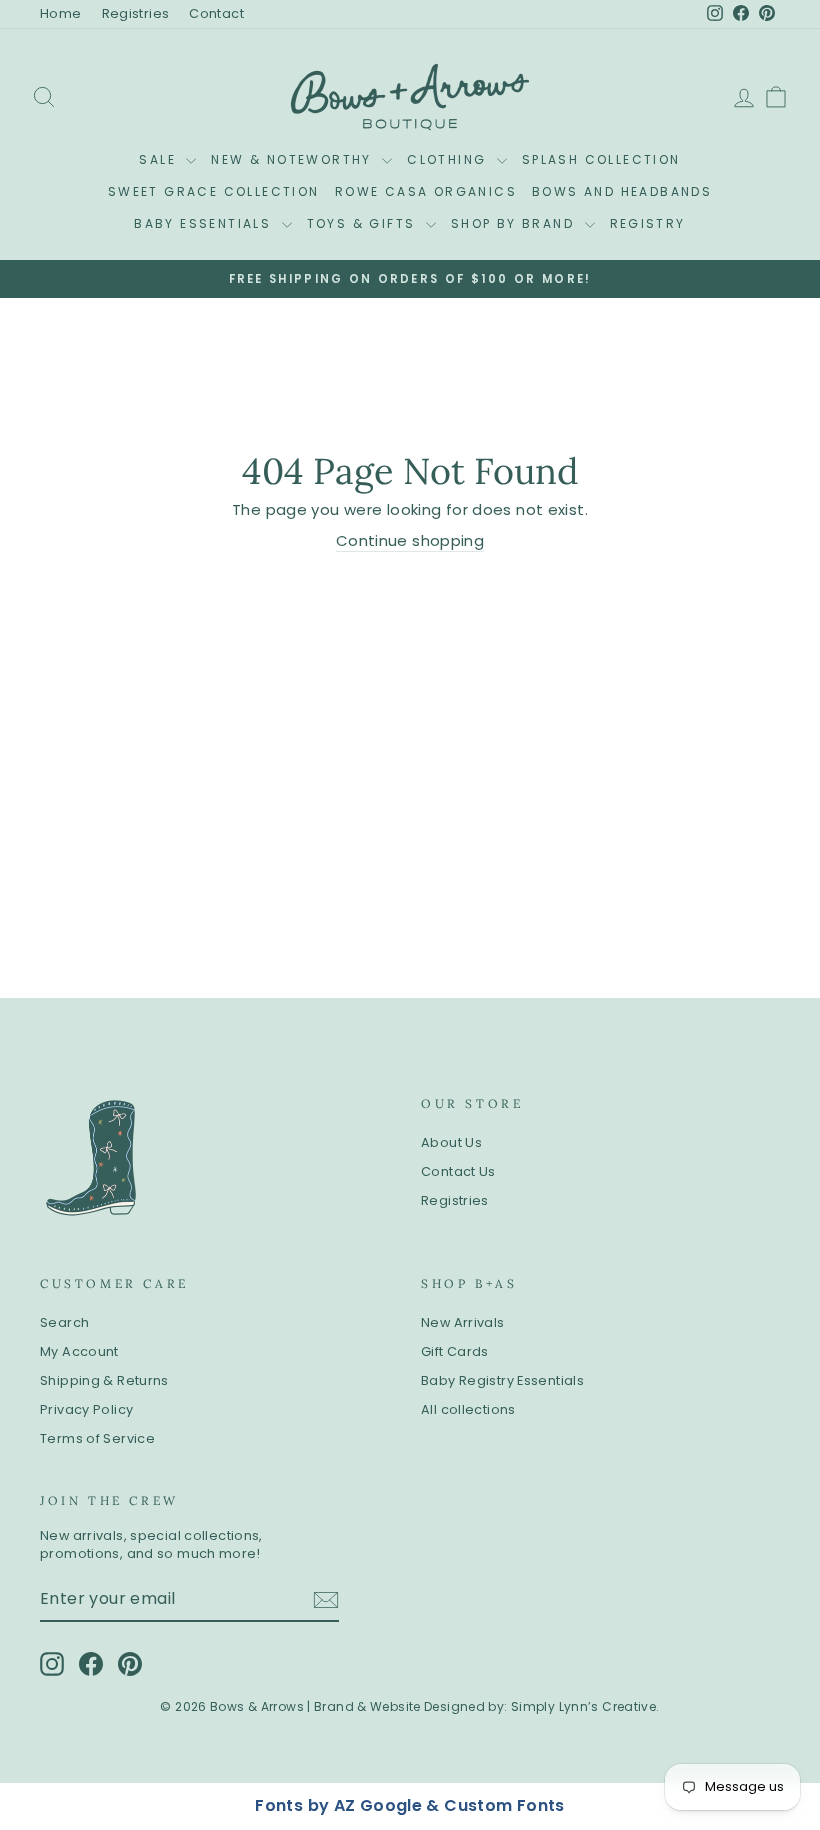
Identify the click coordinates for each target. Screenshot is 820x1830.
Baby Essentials (205, 223)
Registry (648, 223)
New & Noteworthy (294, 159)
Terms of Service (97, 1438)
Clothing (449, 159)
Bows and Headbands (622, 191)
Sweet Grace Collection (214, 191)
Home (61, 13)
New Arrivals (463, 1322)
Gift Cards (455, 1351)
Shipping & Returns (104, 1380)
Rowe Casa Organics (426, 191)
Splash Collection (601, 159)
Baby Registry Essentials (502, 1380)
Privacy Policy (86, 1409)
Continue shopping (410, 540)
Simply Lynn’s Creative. (585, 1706)
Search (64, 1322)
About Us (451, 1142)
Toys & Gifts (364, 223)
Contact (216, 13)
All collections (468, 1409)
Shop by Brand (515, 223)
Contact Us (458, 1171)
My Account (79, 1351)
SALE (160, 159)
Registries (136, 13)
